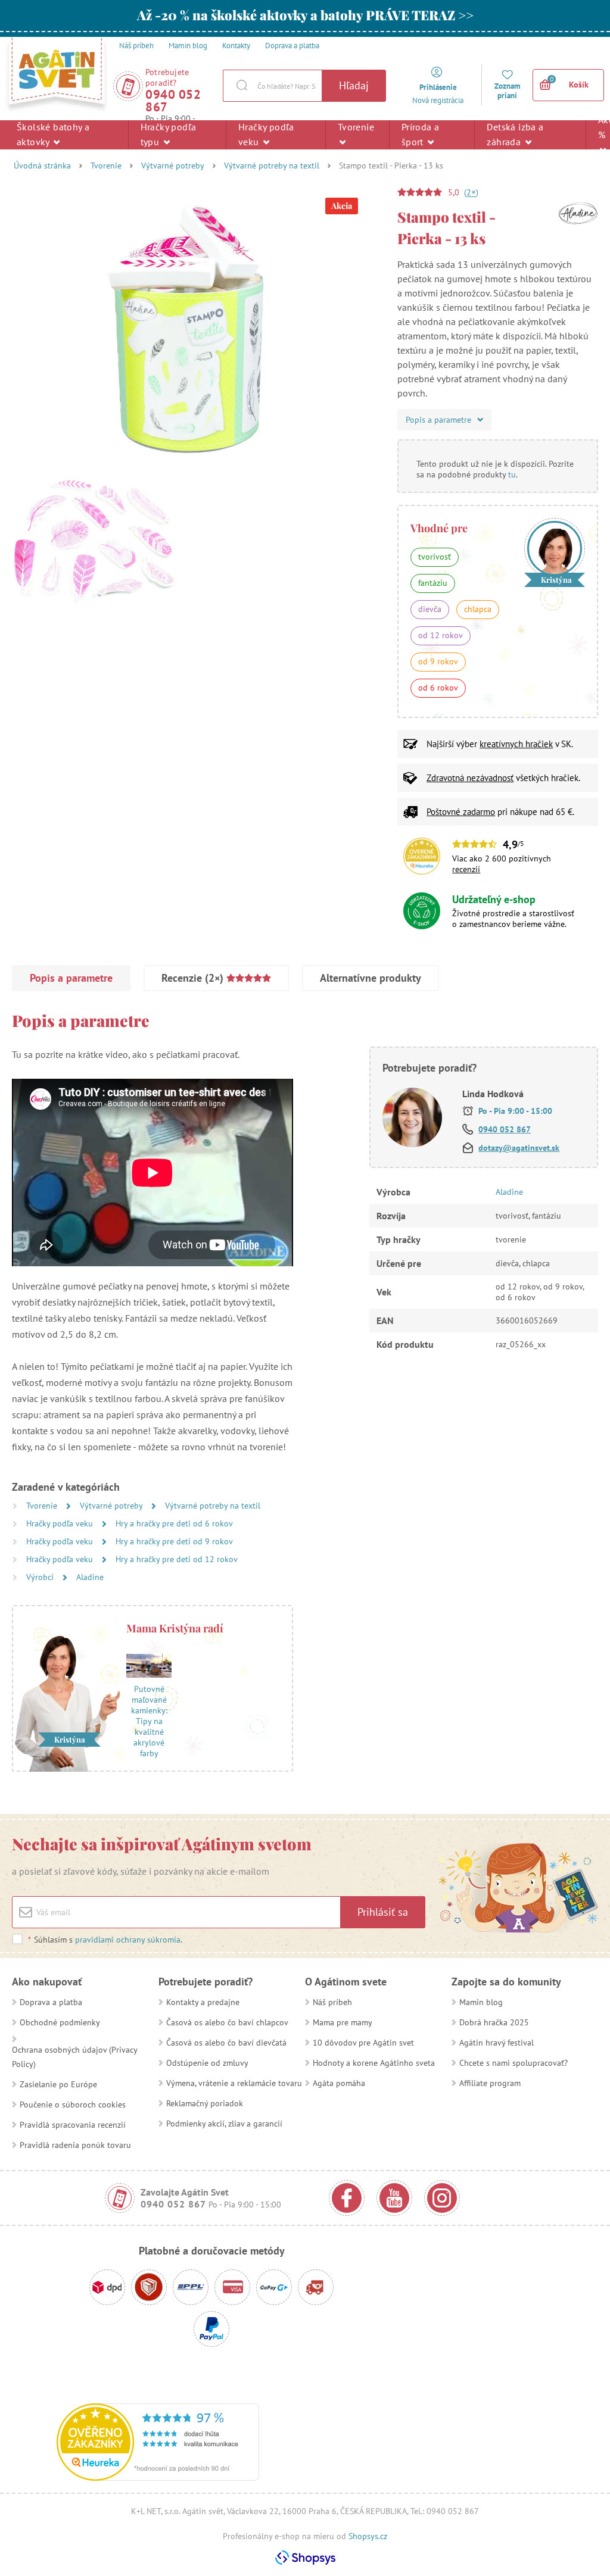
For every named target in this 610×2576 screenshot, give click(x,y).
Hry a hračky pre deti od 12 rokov (177, 1559)
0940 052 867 (173, 101)
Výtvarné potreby (173, 166)
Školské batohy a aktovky (53, 134)
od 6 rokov (438, 688)
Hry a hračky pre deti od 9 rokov (174, 1541)
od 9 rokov (438, 661)
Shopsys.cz (368, 2536)
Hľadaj (354, 85)
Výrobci (41, 1577)
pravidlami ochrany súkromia (128, 1940)
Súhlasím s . (105, 1940)
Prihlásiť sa (383, 1912)
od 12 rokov (441, 635)
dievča (430, 609)
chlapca (478, 609)
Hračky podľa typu (169, 134)
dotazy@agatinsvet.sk (519, 1148)
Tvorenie (356, 127)
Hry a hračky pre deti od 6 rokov (174, 1523)
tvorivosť (435, 557)
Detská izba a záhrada (515, 134)
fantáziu (433, 583)
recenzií (466, 869)
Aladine (90, 1577)
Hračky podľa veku (266, 134)
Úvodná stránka (42, 166)
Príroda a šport (421, 134)
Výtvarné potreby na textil (272, 166)
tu (512, 474)
